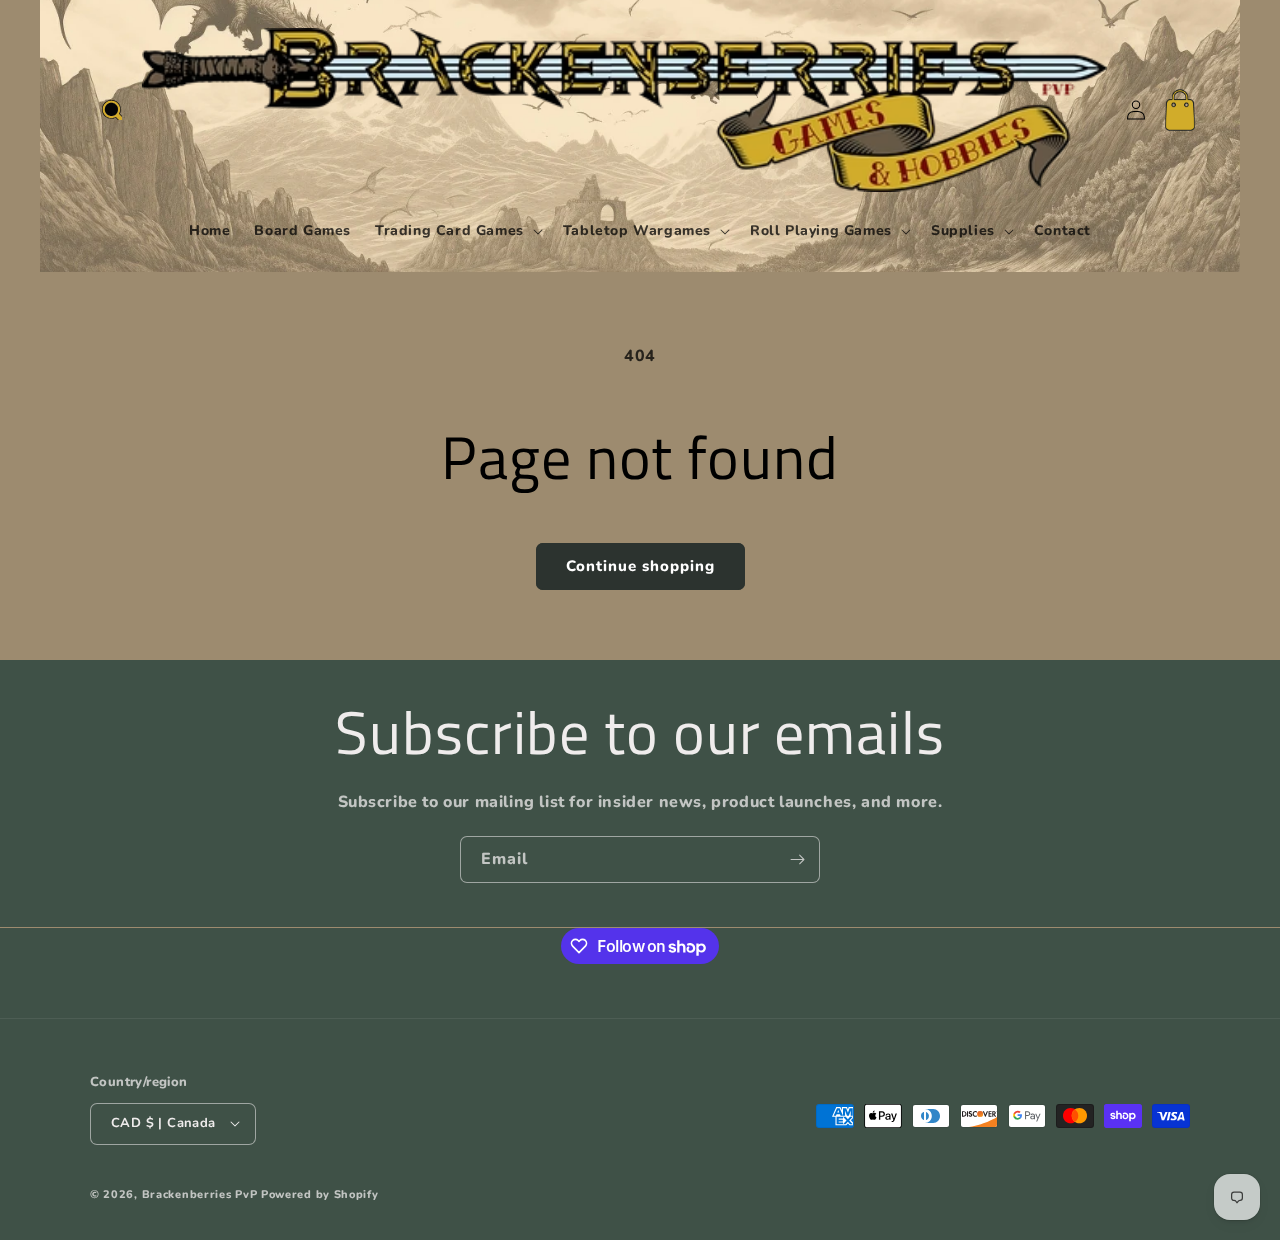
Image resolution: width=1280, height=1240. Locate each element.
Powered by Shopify (320, 1193)
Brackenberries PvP (200, 1193)
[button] (112, 110)
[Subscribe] (797, 859)
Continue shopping (640, 566)
